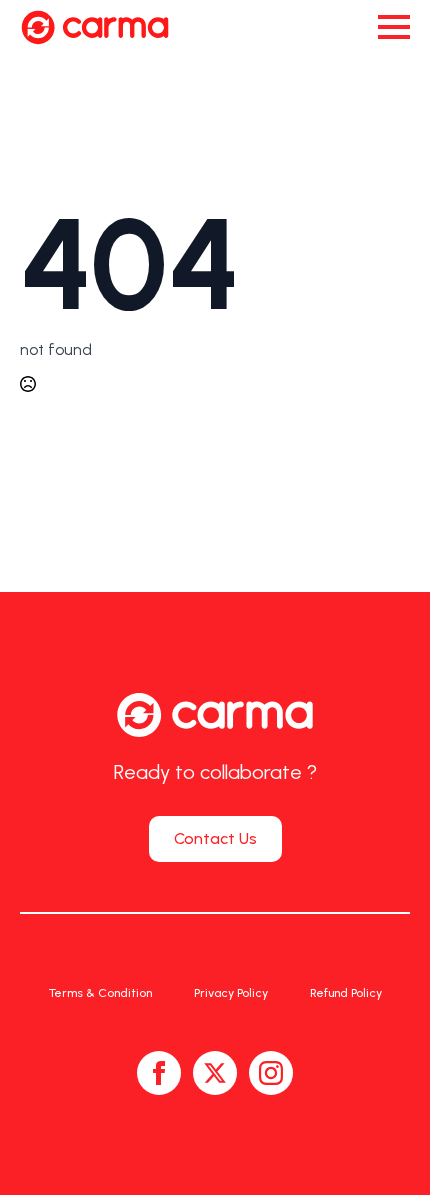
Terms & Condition (100, 993)
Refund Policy (346, 993)
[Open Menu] (394, 27)
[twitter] (215, 1073)
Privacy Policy (231, 993)
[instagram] (271, 1073)
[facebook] (159, 1073)
